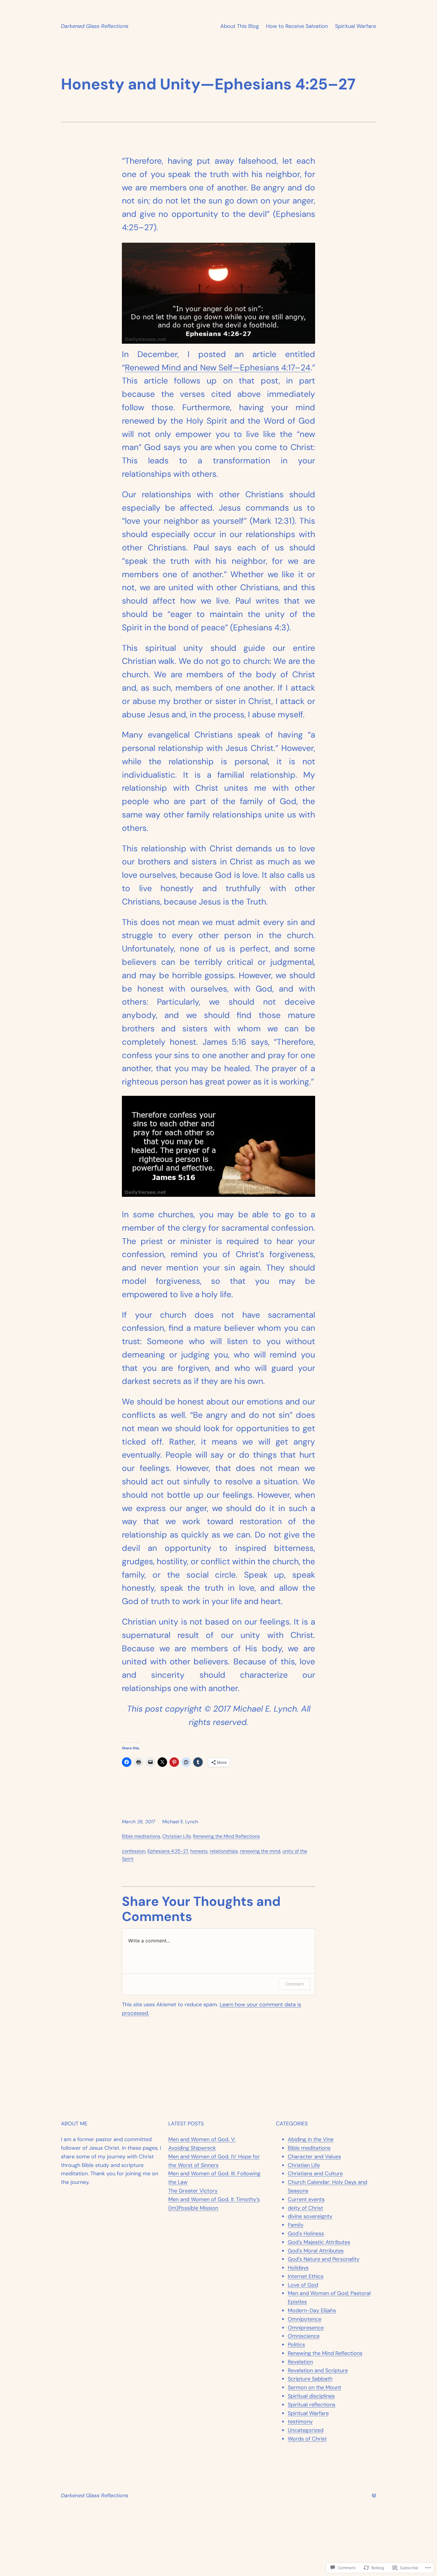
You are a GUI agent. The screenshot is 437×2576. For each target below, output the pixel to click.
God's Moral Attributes (316, 2251)
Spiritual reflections (312, 2405)
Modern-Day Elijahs (312, 2310)
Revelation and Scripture (318, 2370)
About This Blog (240, 26)
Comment (294, 1984)
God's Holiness (306, 2234)
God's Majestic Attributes (319, 2242)
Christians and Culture (315, 2173)
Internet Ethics (306, 2276)
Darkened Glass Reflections (95, 26)
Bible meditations (141, 1836)
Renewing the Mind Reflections (226, 1836)
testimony (300, 2422)
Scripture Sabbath (310, 2379)
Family (296, 2225)
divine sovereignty (310, 2216)
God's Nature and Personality (324, 2259)
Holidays (298, 2268)
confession (134, 1851)
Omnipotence (305, 2319)
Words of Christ (307, 2439)
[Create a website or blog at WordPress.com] (374, 2495)
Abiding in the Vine (311, 2139)
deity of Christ (305, 2208)
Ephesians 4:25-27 (168, 1851)
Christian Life (177, 1836)
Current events (306, 2199)
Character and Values (314, 2157)
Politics (296, 2345)
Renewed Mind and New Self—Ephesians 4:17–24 (218, 368)
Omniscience (304, 2336)
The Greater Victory (193, 2191)
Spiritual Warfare (356, 26)
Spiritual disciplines (311, 2396)
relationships (224, 1851)
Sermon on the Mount (315, 2387)
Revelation (300, 2362)
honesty (199, 1851)
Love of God (303, 2285)
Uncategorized (306, 2430)
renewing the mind (260, 1851)
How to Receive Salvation (297, 26)
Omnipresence (306, 2328)
